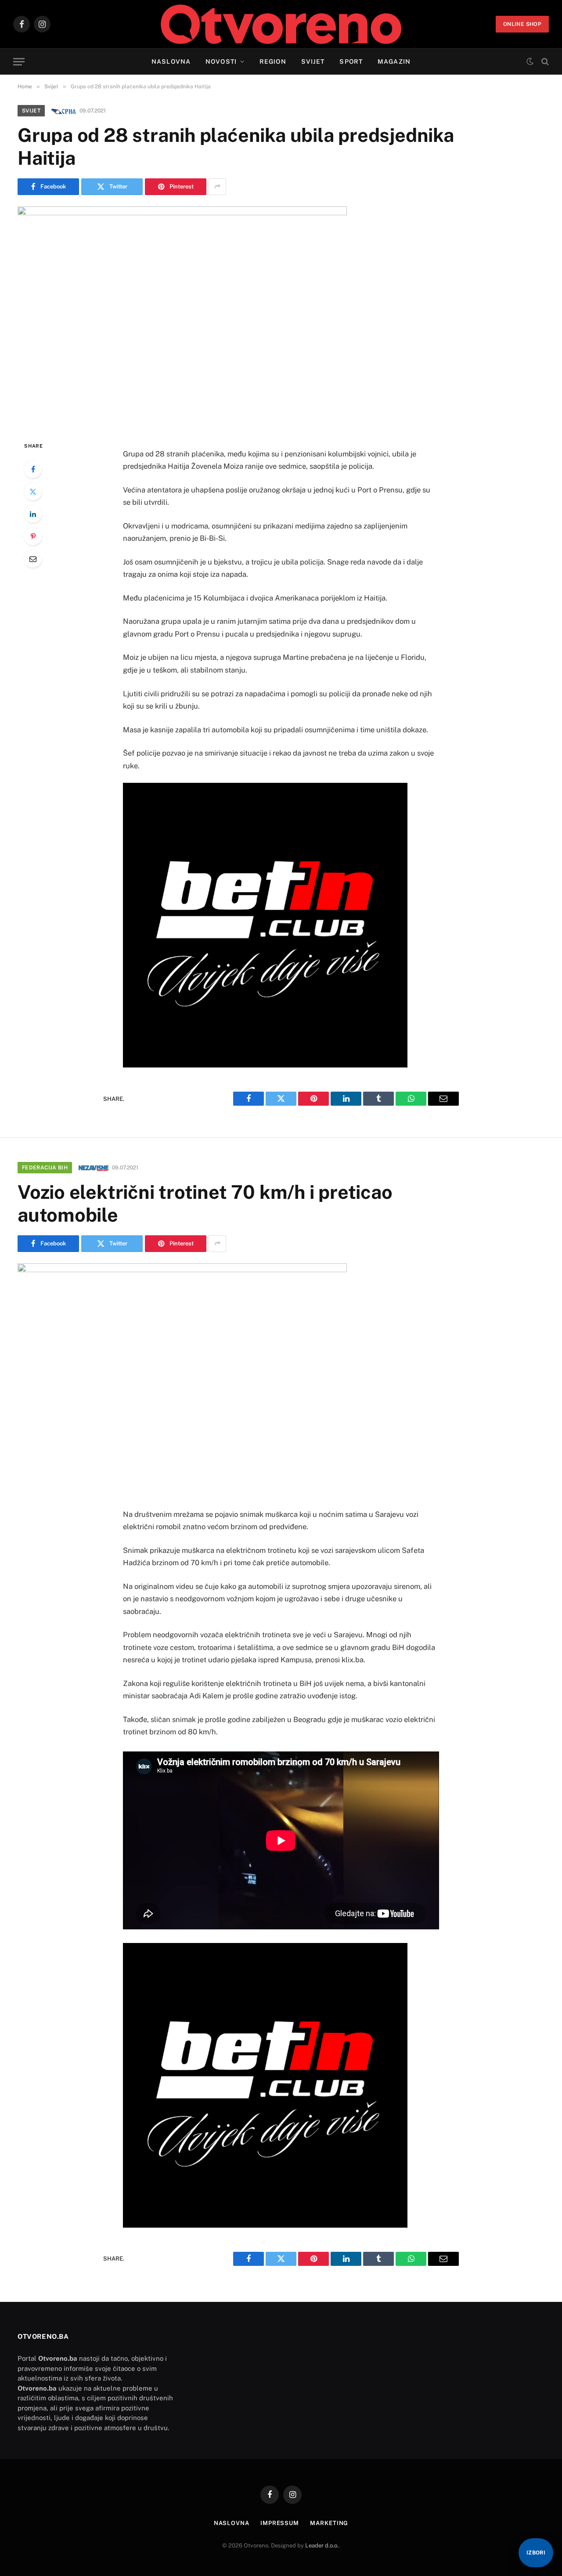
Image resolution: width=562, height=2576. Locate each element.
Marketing (329, 2523)
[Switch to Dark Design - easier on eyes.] (530, 62)
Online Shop (522, 24)
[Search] (544, 62)
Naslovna (171, 62)
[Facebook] (33, 469)
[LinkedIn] (33, 514)
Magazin (394, 62)
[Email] (33, 559)
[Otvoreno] (281, 24)
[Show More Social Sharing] (217, 187)
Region (273, 62)
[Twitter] (33, 492)
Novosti (221, 62)
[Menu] (19, 62)
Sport (351, 62)
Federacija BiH (45, 1168)
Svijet (313, 62)
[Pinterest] (33, 536)
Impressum (280, 2523)
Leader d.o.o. (322, 2545)
